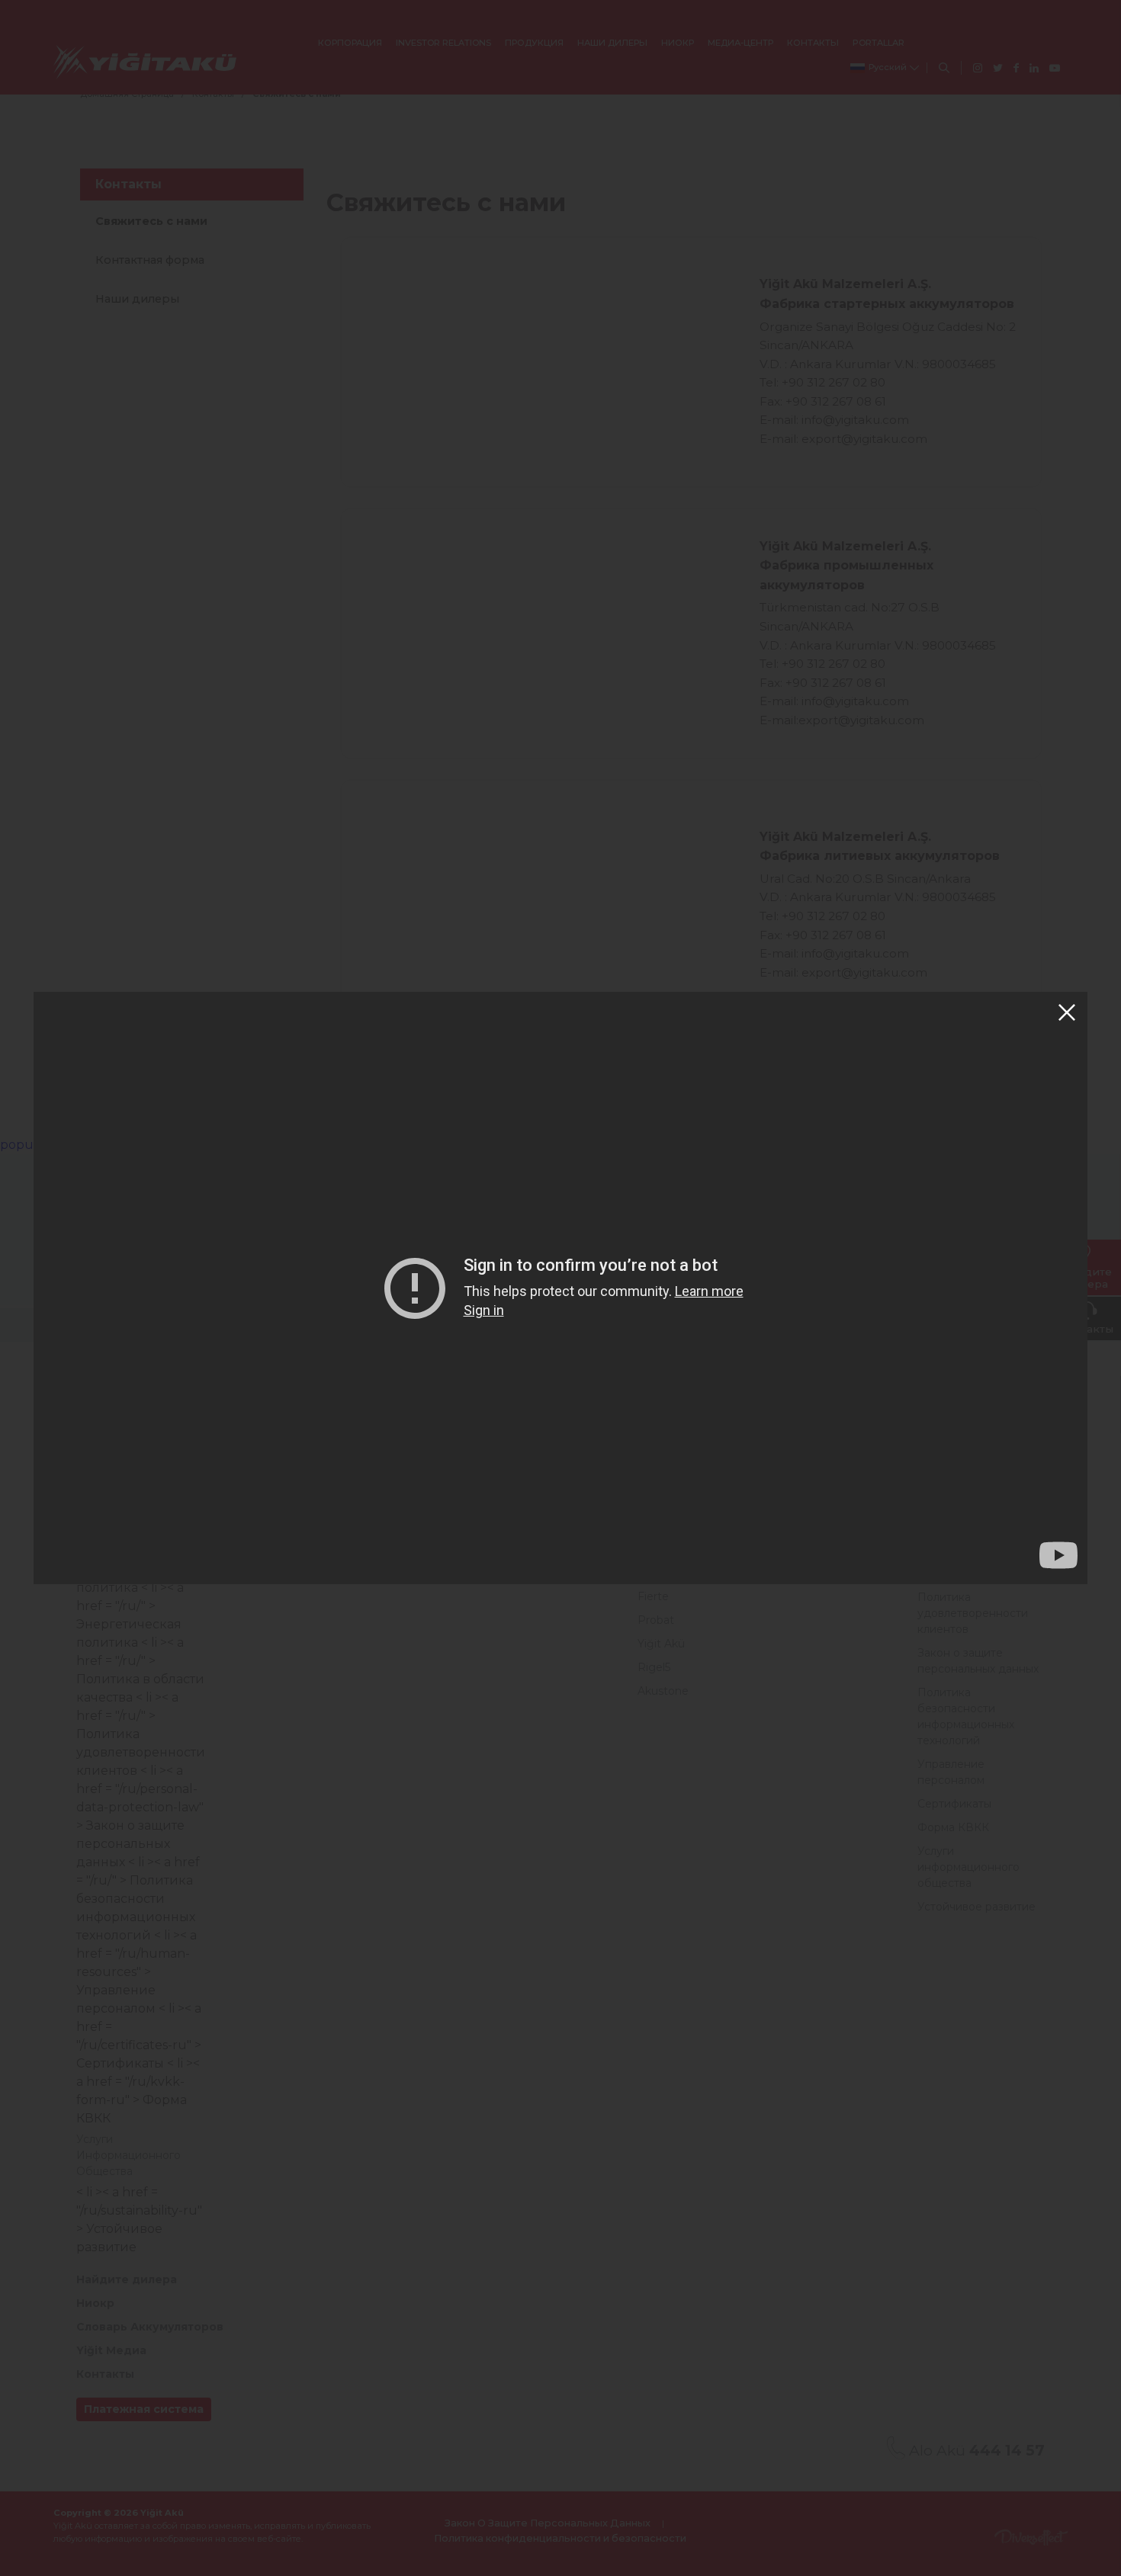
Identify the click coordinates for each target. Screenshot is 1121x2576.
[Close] (1067, 1012)
